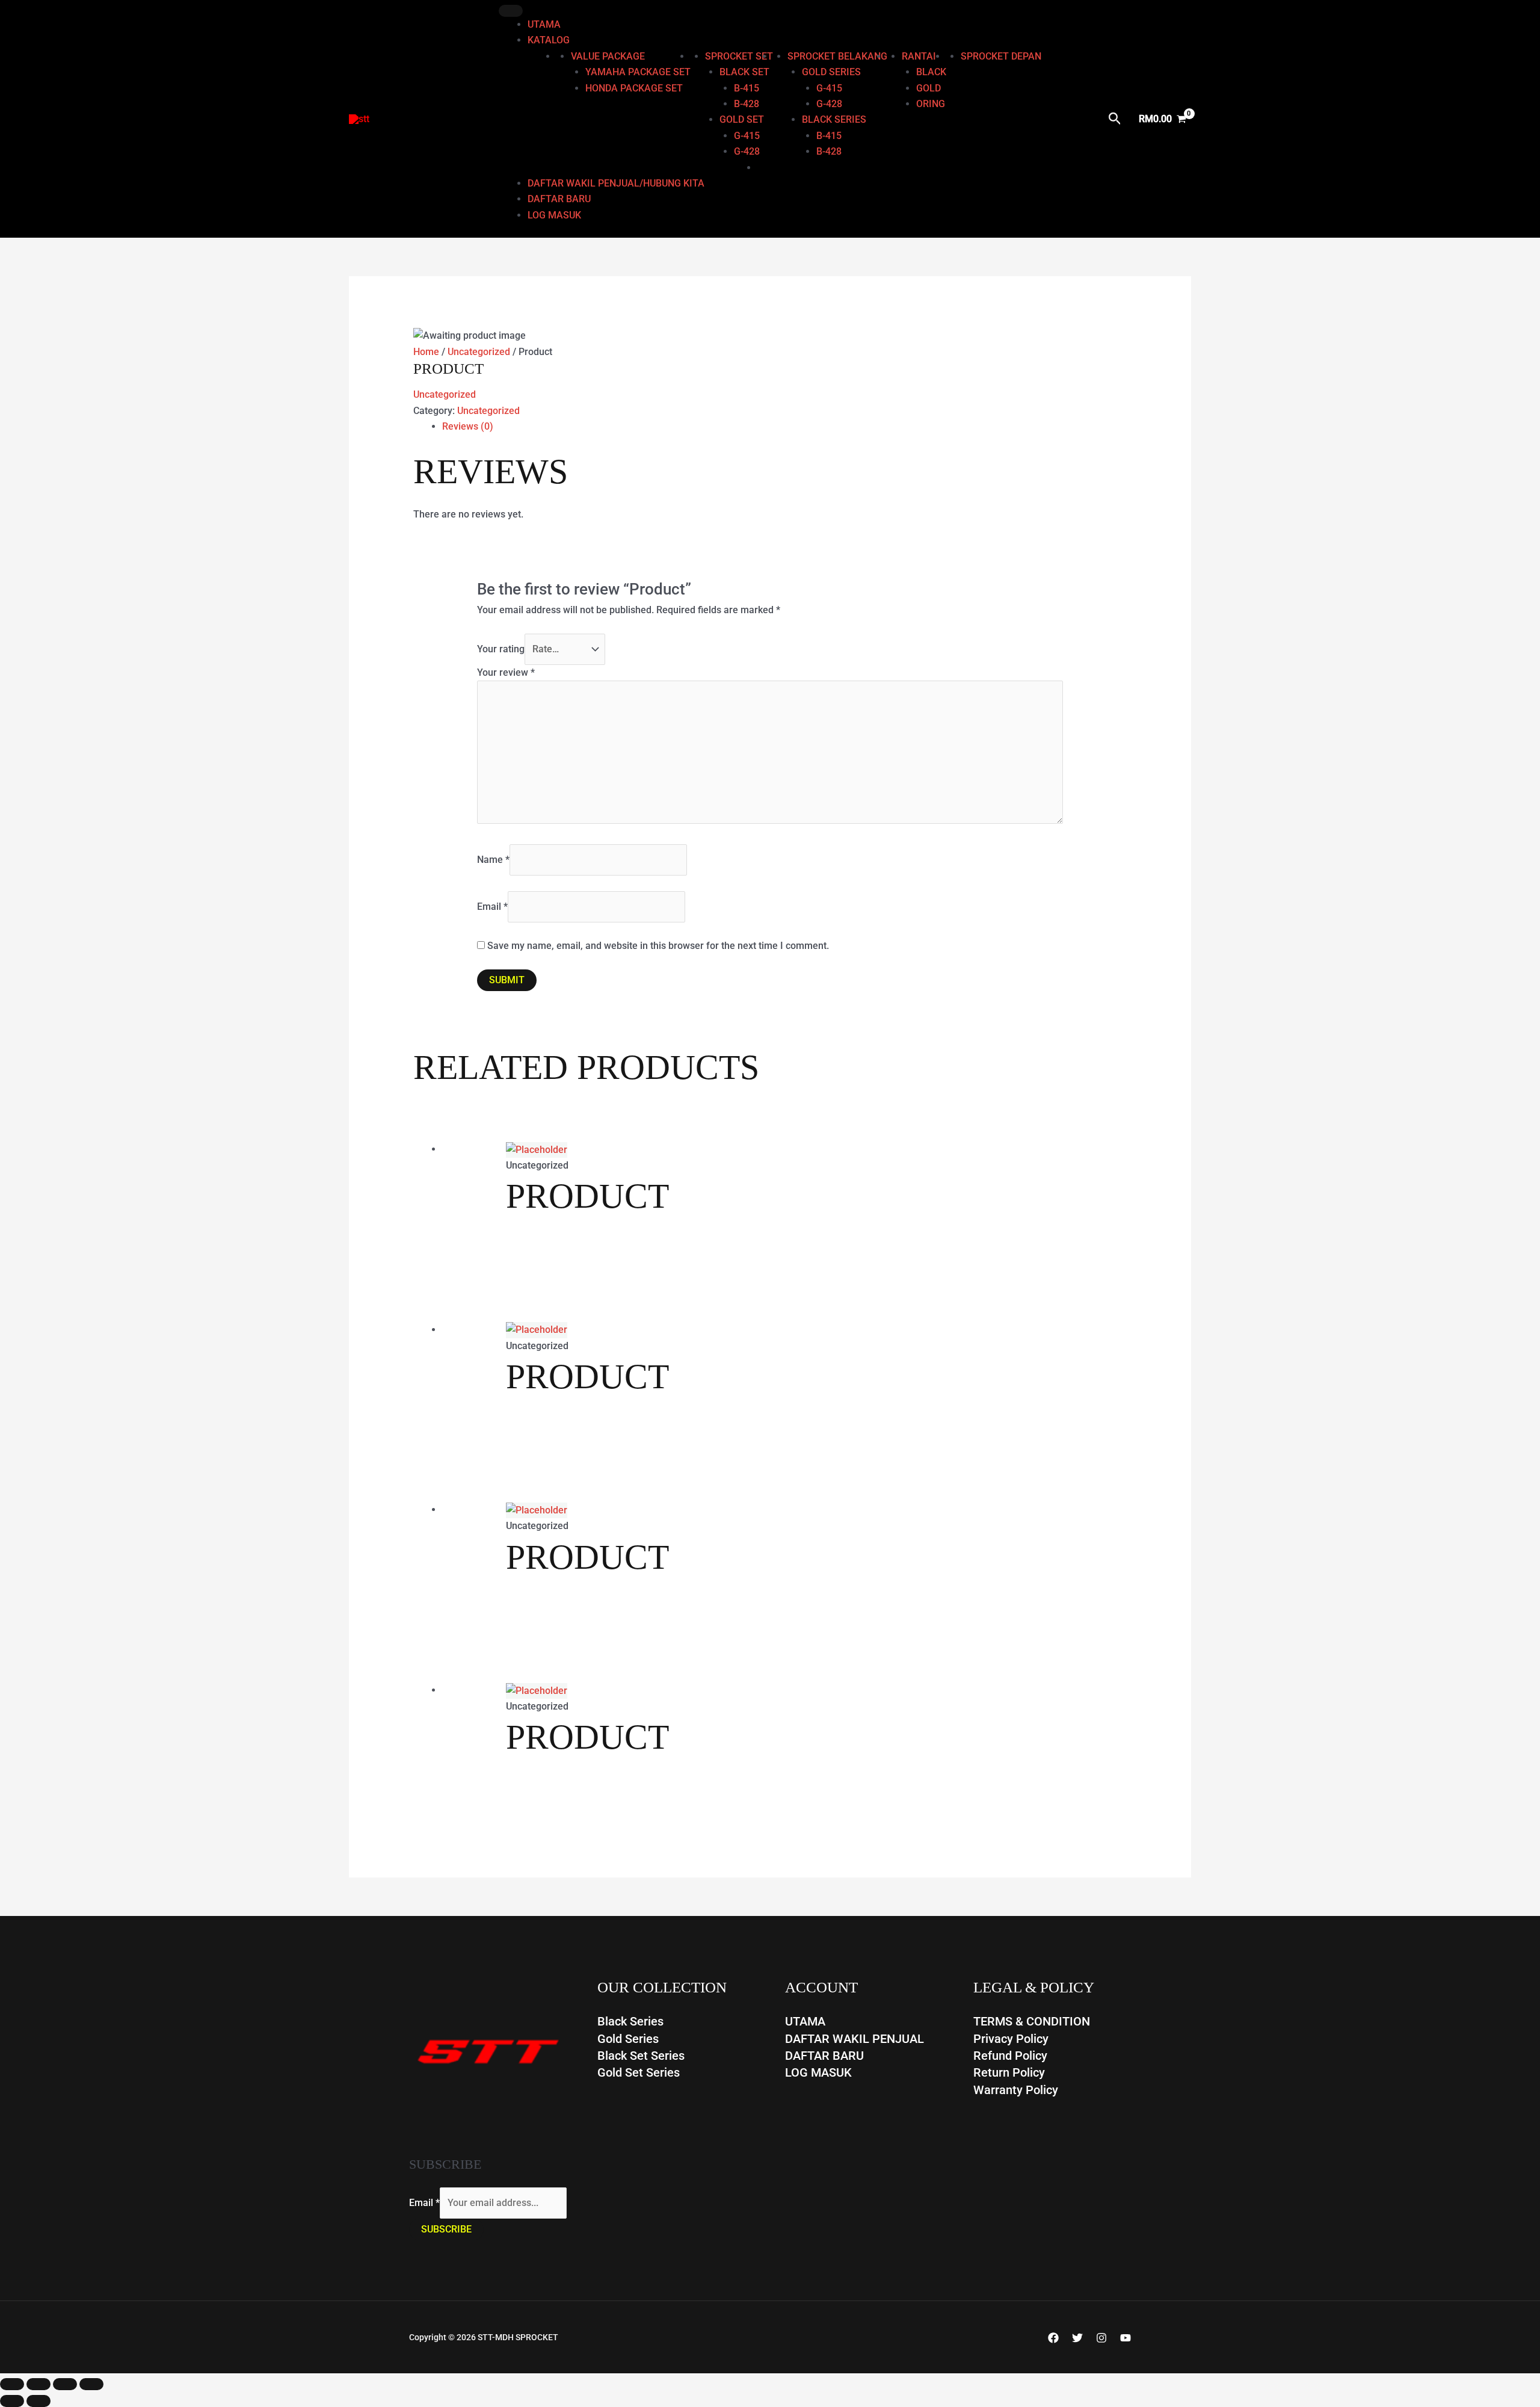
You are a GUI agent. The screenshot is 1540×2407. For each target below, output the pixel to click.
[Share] (65, 2384)
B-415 (747, 88)
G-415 (747, 136)
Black (931, 72)
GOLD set (742, 119)
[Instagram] (1101, 2338)
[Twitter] (1077, 2338)
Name (493, 860)
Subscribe (446, 2229)
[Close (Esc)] (91, 2384)
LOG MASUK (554, 215)
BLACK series (834, 119)
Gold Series (628, 2039)
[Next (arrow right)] (38, 2401)
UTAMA (544, 24)
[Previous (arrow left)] (12, 2401)
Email (492, 907)
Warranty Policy (1016, 2090)
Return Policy (1009, 2072)
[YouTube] (1126, 2338)
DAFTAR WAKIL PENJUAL (855, 2039)
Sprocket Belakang (837, 56)
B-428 (747, 104)
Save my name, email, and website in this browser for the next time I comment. (658, 946)
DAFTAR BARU (559, 199)
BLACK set (744, 72)
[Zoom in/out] (12, 2384)
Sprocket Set (739, 56)
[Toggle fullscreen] (38, 2384)
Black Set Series (641, 2056)
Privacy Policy (1011, 2039)
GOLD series (831, 72)
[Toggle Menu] (511, 11)
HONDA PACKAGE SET (634, 88)
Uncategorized (479, 352)
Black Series (630, 2021)
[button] (1115, 119)
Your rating (501, 649)
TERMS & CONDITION (1032, 2021)
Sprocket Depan (1001, 56)
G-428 (747, 151)
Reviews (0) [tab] (468, 426)
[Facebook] (1053, 2338)
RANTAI (919, 56)
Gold (929, 88)
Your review (506, 672)
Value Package (608, 56)
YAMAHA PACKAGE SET (638, 72)
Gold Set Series (639, 2072)
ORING (931, 104)
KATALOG (549, 40)
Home (426, 352)
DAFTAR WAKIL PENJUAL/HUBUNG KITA (616, 183)
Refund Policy (1010, 2056)
